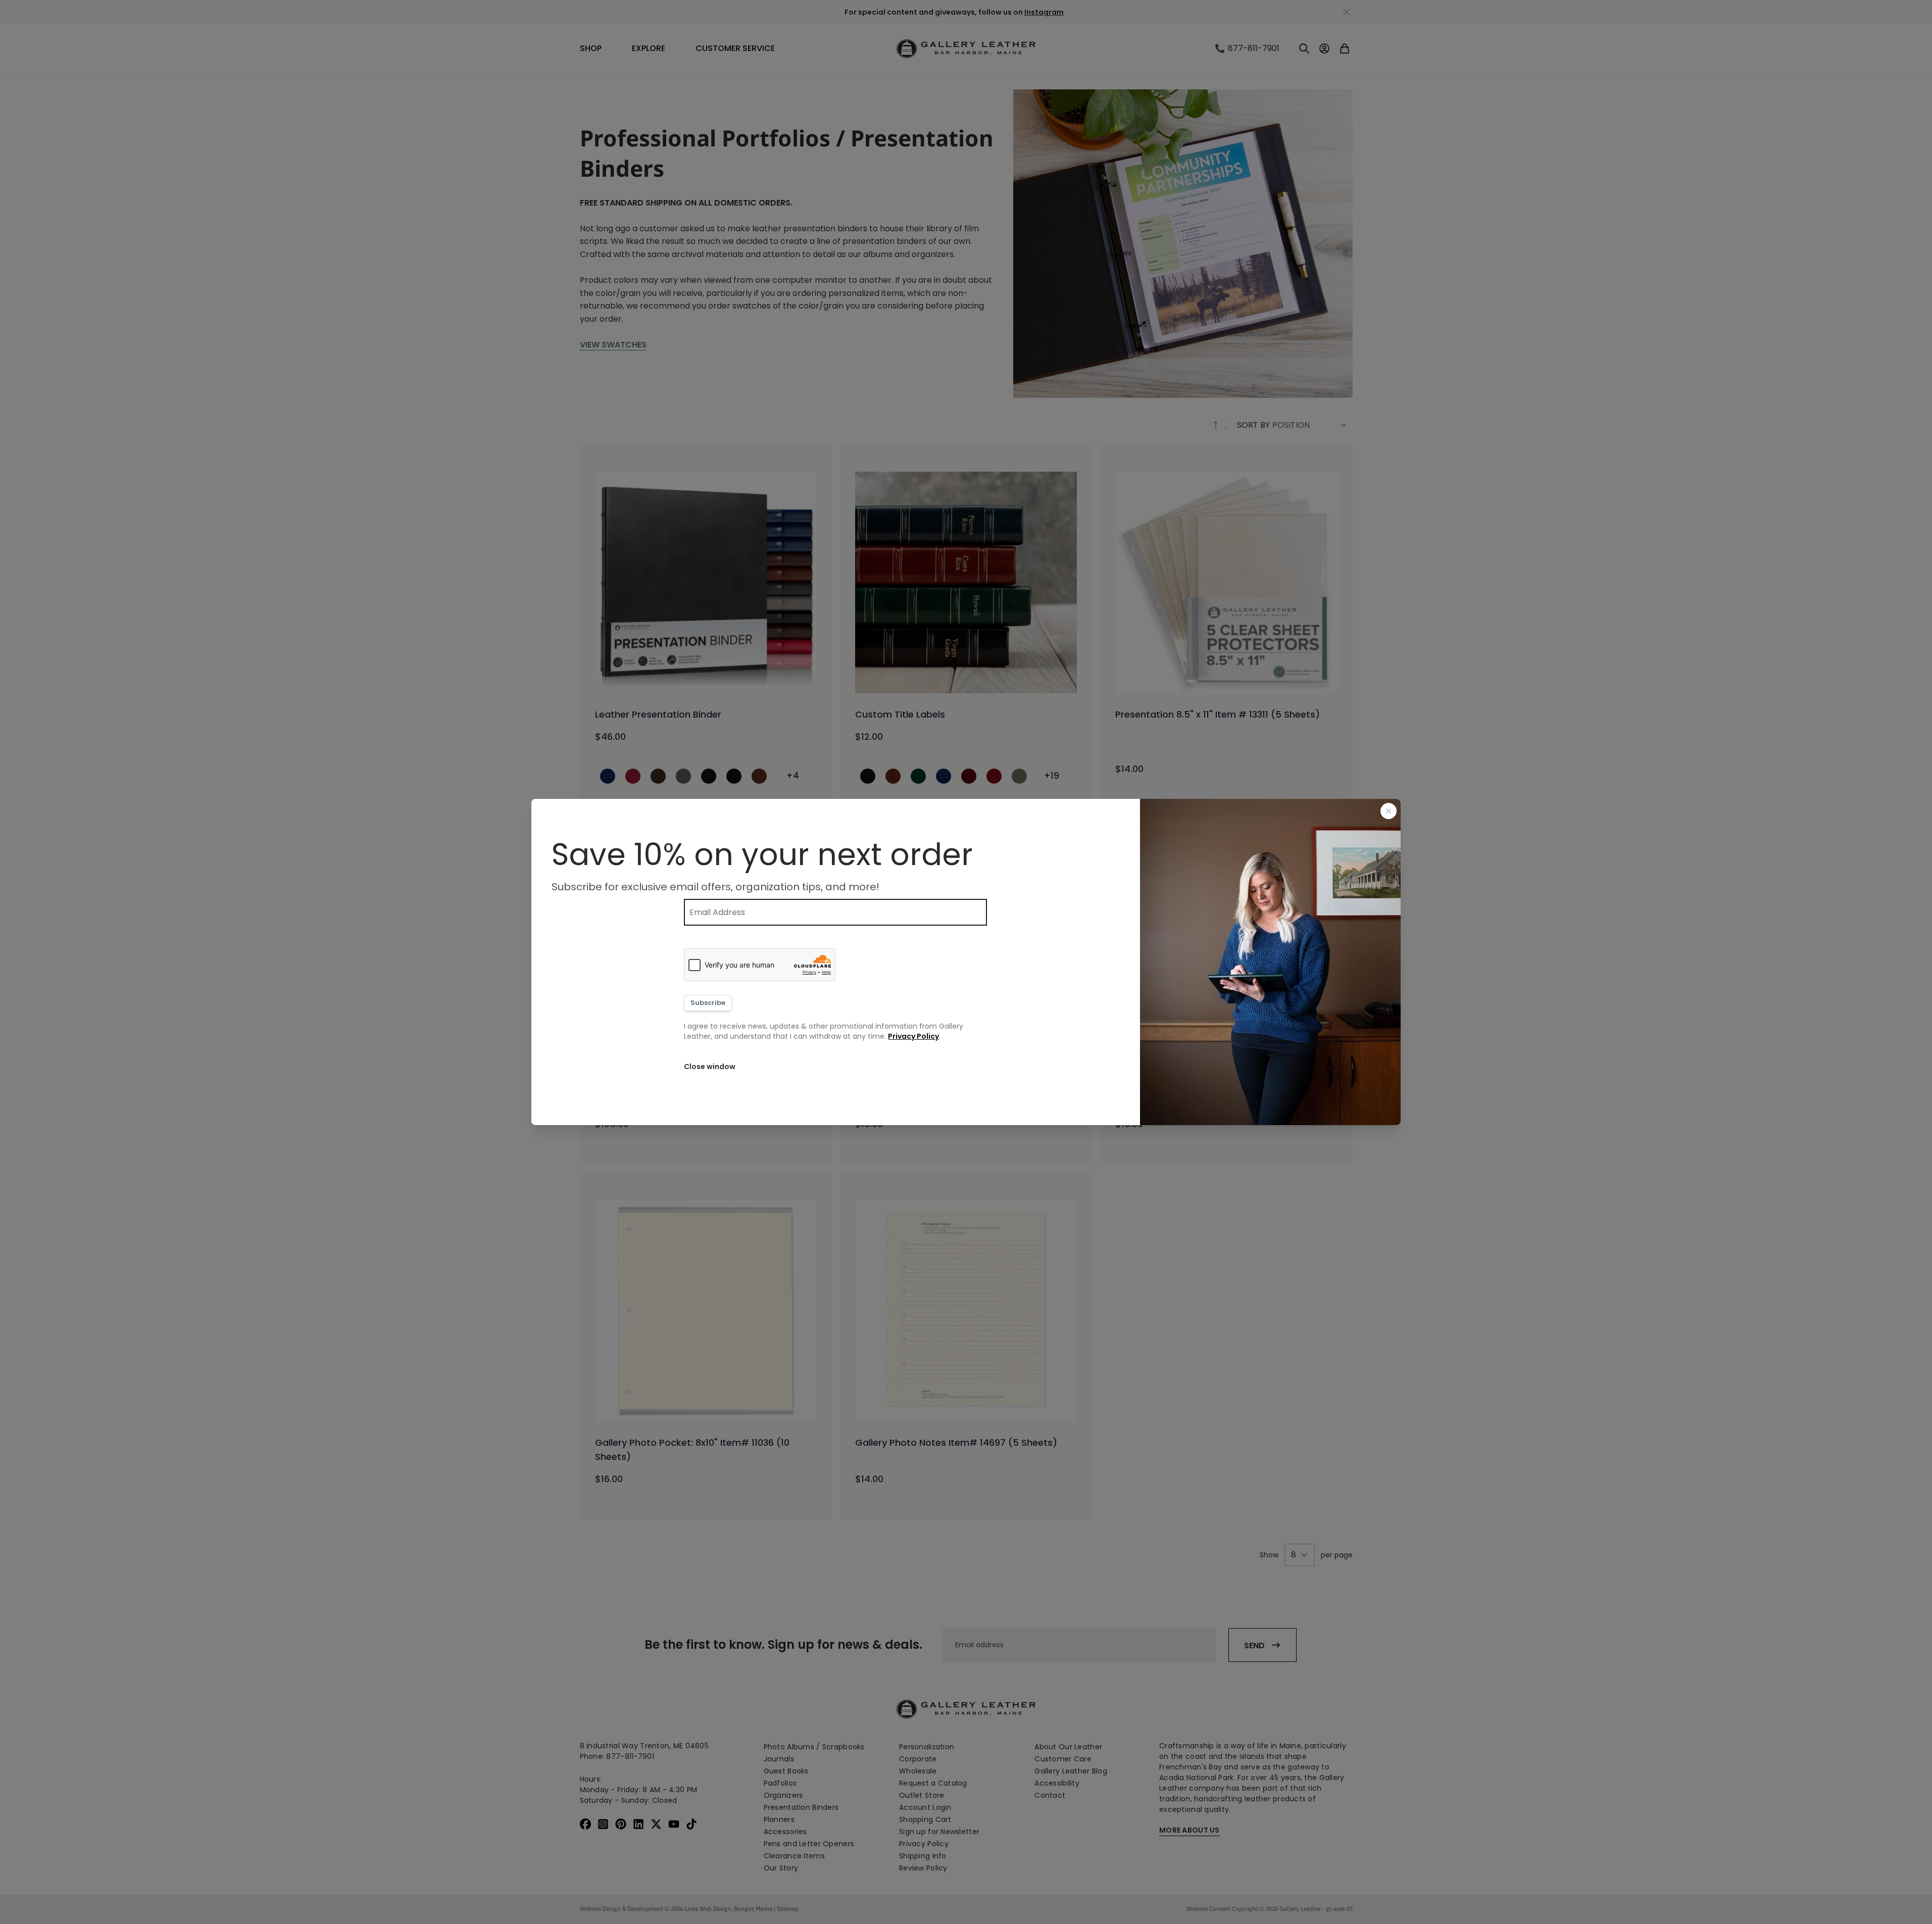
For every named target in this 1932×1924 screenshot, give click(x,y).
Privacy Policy (913, 1036)
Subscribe (708, 1003)
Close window (710, 1067)
